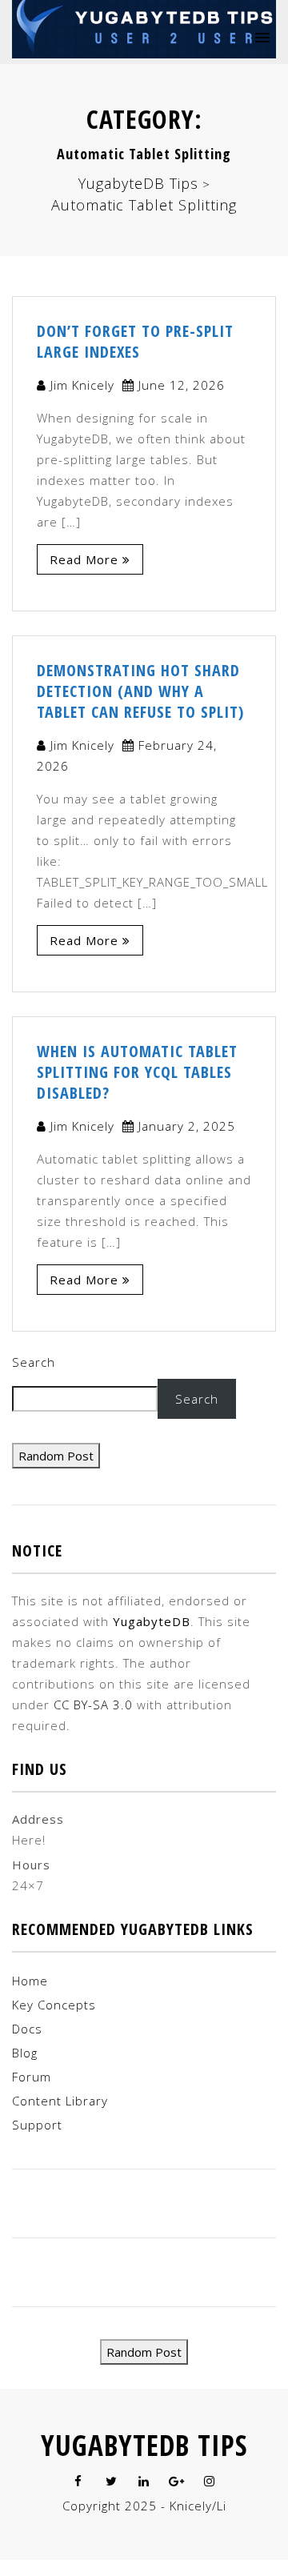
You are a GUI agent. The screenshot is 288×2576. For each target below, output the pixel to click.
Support (37, 2125)
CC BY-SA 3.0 (93, 1705)
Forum (32, 2077)
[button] (260, 36)
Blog (25, 2053)
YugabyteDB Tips (144, 2445)
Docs (27, 2029)
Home (30, 1981)
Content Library (60, 2101)
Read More (84, 559)
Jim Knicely (82, 385)
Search (34, 1362)
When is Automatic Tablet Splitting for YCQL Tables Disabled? (137, 1072)
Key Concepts (54, 2005)
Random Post (56, 1456)
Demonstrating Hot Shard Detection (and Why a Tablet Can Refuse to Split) (140, 691)
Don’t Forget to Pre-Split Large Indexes (135, 341)
